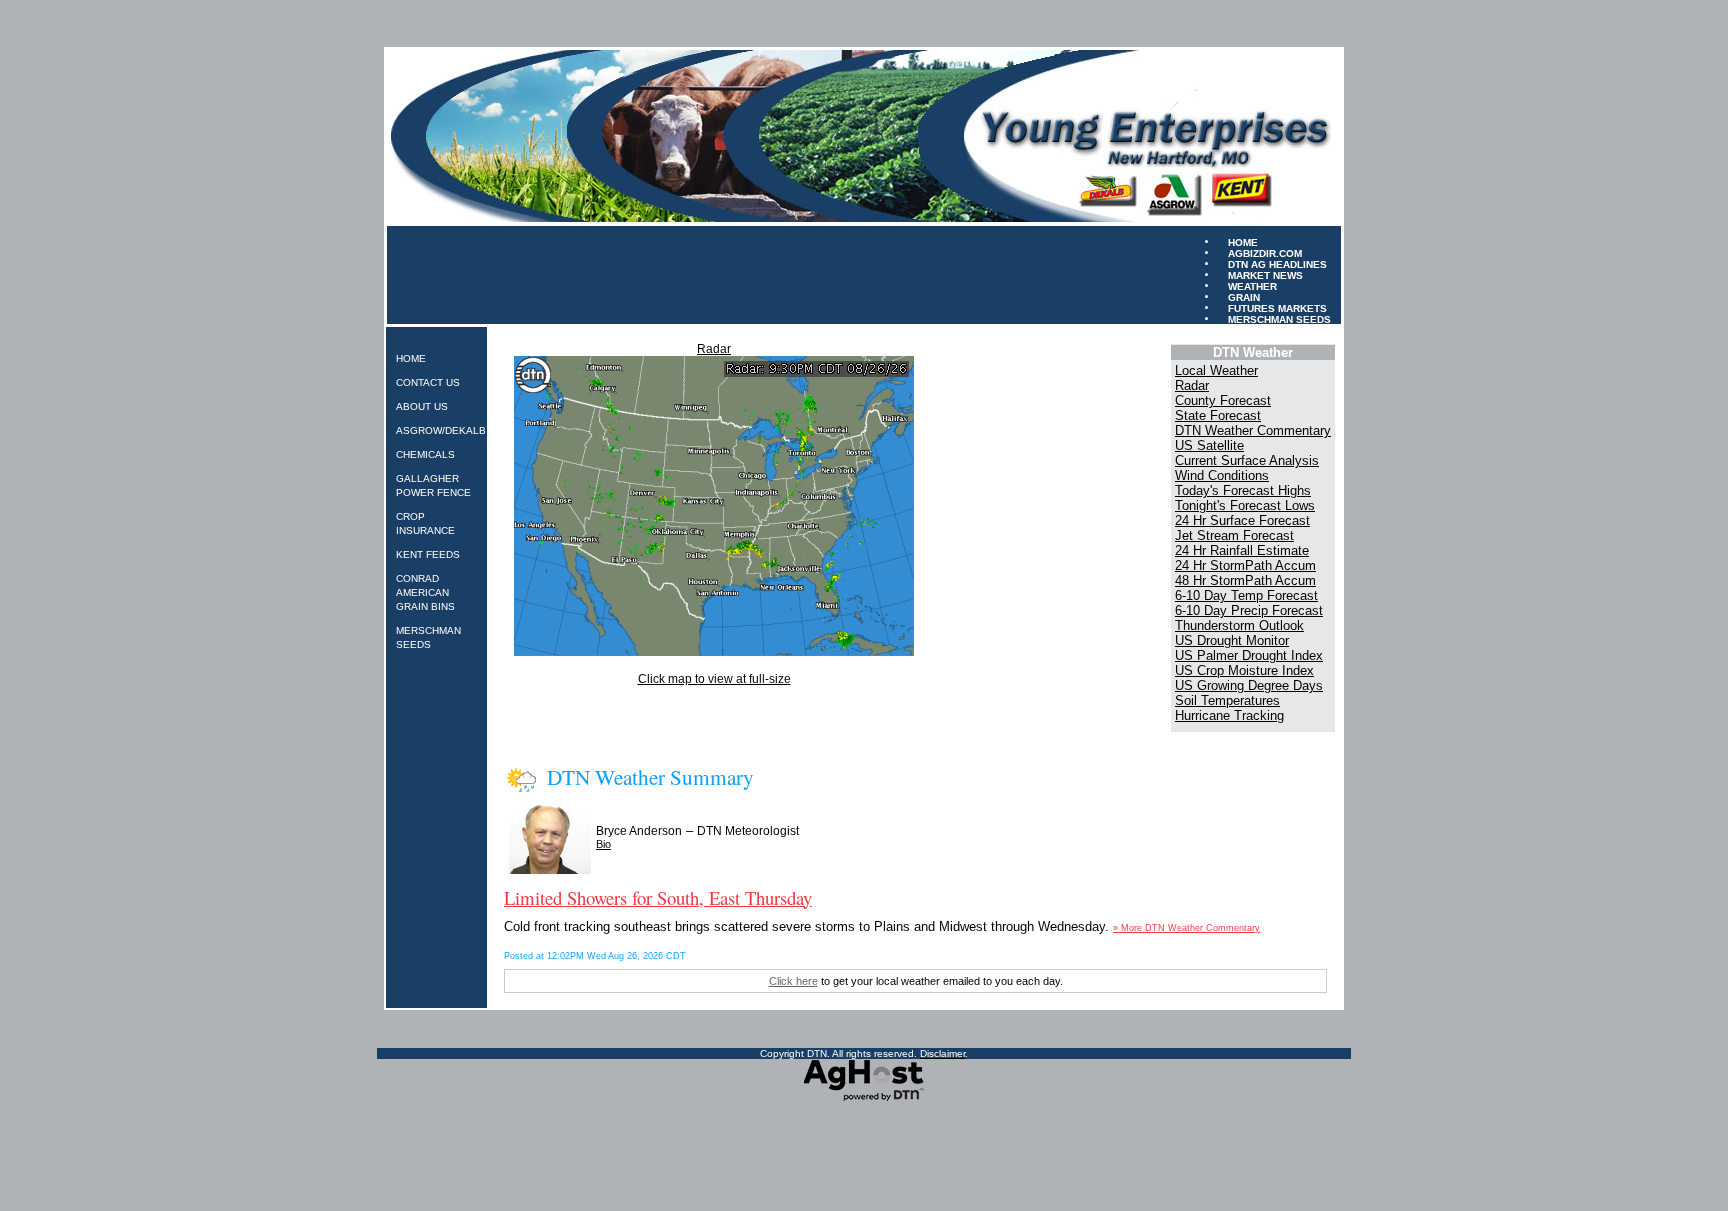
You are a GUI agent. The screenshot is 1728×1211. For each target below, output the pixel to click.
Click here (793, 981)
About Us (422, 406)
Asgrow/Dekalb (441, 430)
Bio (603, 844)
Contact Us (428, 382)
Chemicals (425, 454)
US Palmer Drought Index (1249, 655)
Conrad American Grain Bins (425, 592)
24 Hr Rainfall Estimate (1242, 550)
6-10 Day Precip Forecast (1249, 610)
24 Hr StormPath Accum (1245, 565)
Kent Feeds (428, 554)
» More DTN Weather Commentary (1186, 928)
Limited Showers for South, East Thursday (658, 897)
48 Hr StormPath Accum (1245, 580)
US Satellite (1209, 445)
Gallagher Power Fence (433, 485)
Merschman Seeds (1279, 318)
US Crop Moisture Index (1244, 670)
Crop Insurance (425, 523)
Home (411, 358)
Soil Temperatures (1227, 700)
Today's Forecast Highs (1243, 490)
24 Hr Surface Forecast (1242, 520)
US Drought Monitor (1232, 640)
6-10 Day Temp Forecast (1246, 595)
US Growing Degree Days (1249, 685)
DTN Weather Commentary (1253, 430)
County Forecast (1223, 400)
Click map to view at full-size (714, 679)
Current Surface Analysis (1247, 460)
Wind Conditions (1222, 475)
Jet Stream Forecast (1234, 535)
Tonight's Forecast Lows (1245, 505)
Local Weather (1216, 370)
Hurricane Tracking (1229, 715)
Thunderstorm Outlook (1239, 625)
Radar (714, 349)
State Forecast (1218, 415)
